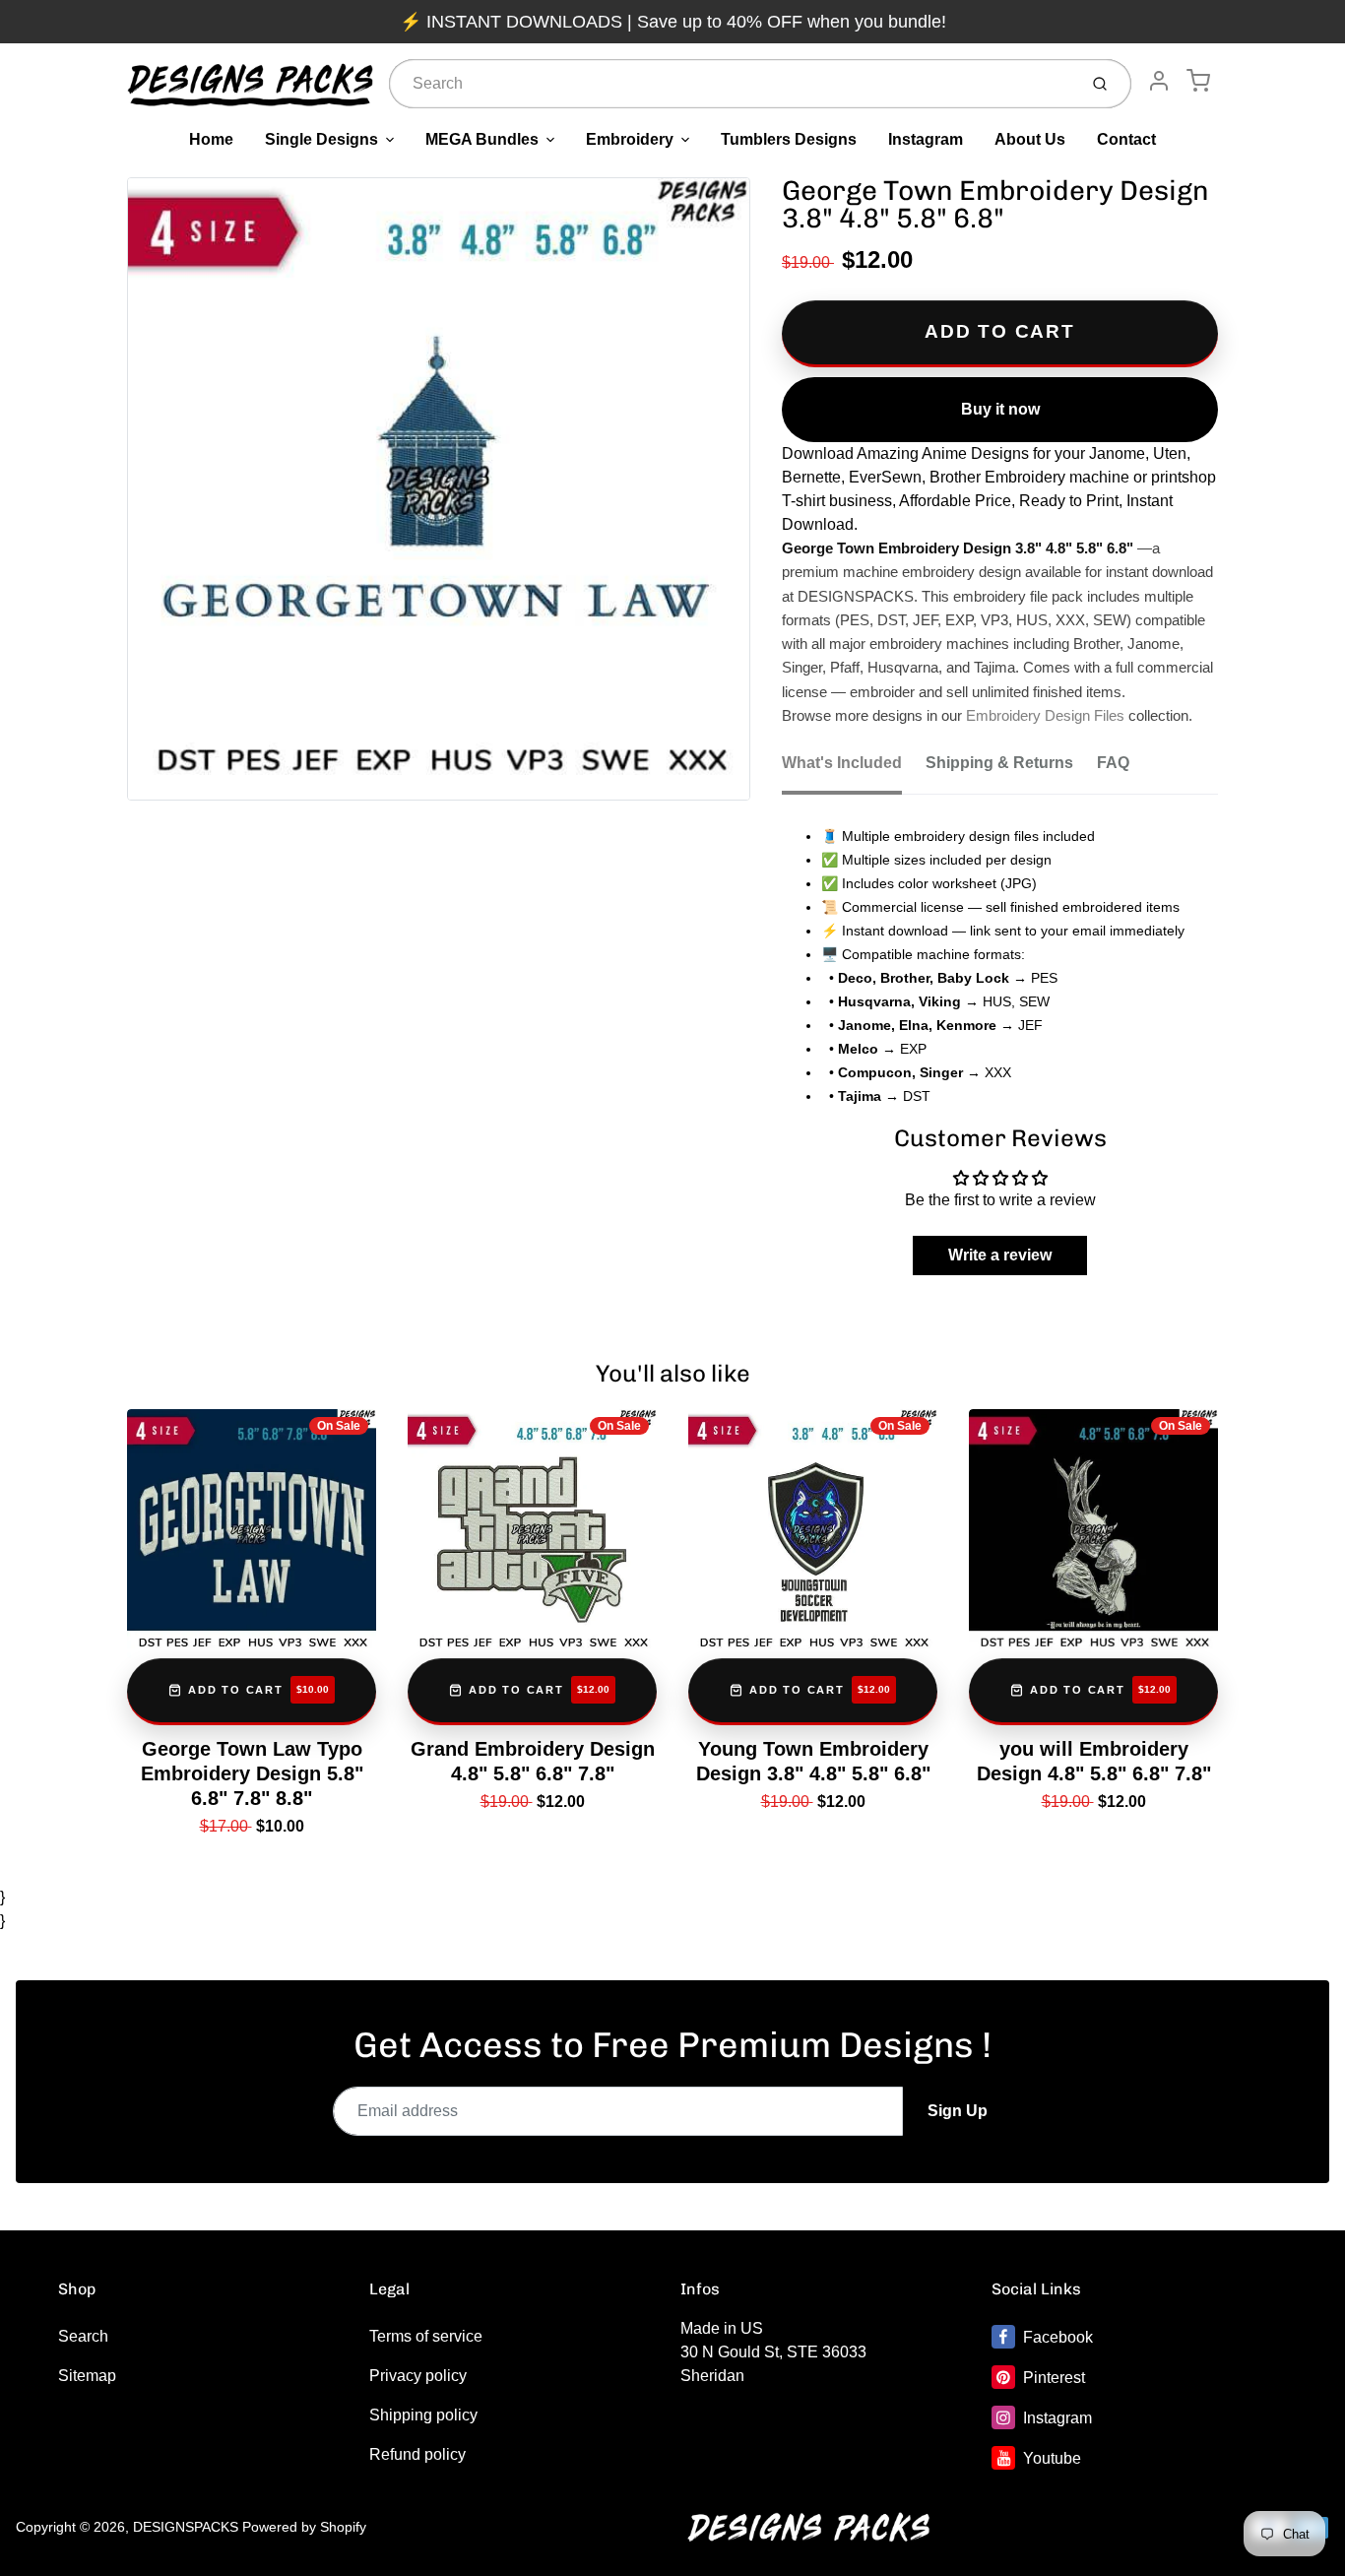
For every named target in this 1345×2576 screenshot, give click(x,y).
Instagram (926, 139)
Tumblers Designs (789, 139)
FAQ (1113, 763)
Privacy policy (418, 2376)
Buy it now (1000, 409)
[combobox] (731, 84)
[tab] (854, 769)
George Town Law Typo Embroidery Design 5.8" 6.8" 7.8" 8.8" (252, 1773)
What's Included (842, 763)
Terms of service (426, 2336)
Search (83, 2336)
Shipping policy (423, 2415)
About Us (1030, 139)
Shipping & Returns (999, 763)
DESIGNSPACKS (186, 2527)
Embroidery (630, 139)
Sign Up (958, 2111)
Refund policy (417, 2454)
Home (211, 139)
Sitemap (87, 2376)
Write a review (1000, 1255)
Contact (1126, 139)
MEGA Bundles (482, 139)
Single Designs (321, 139)
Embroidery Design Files (1045, 716)
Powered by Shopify (304, 2527)
